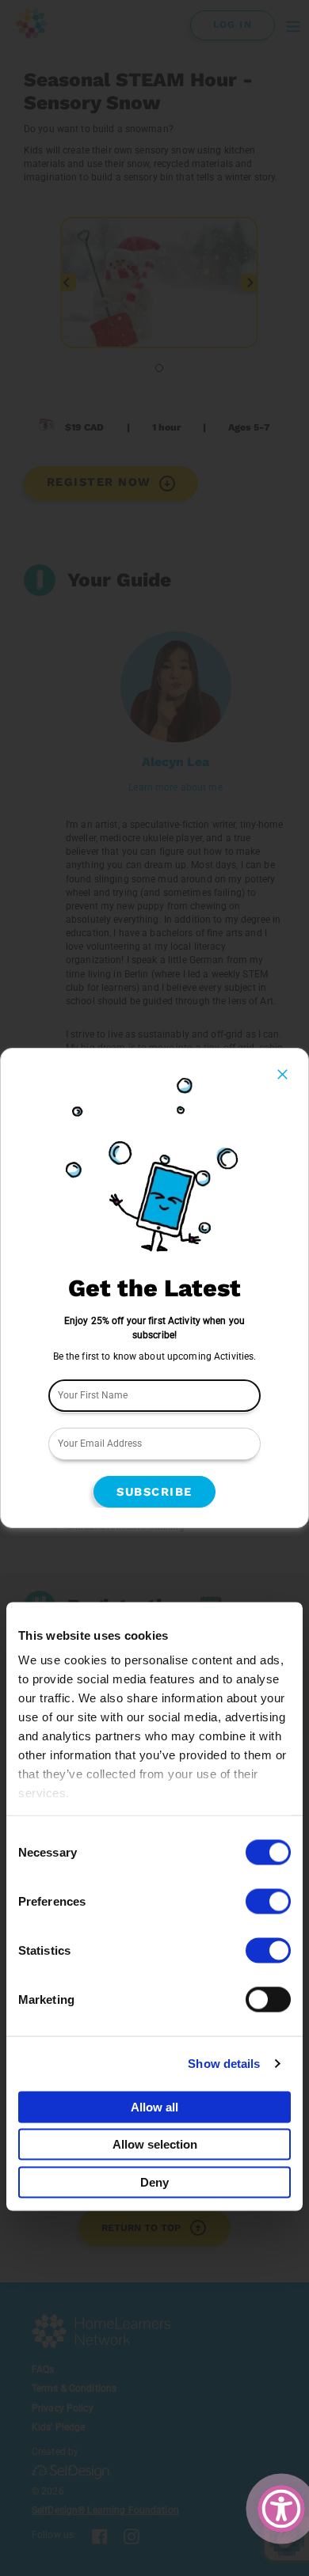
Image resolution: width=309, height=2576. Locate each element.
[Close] (282, 1074)
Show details (224, 2064)
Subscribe (154, 1492)
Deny (154, 2181)
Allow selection (155, 2144)
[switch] (268, 1901)
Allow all (154, 2106)
